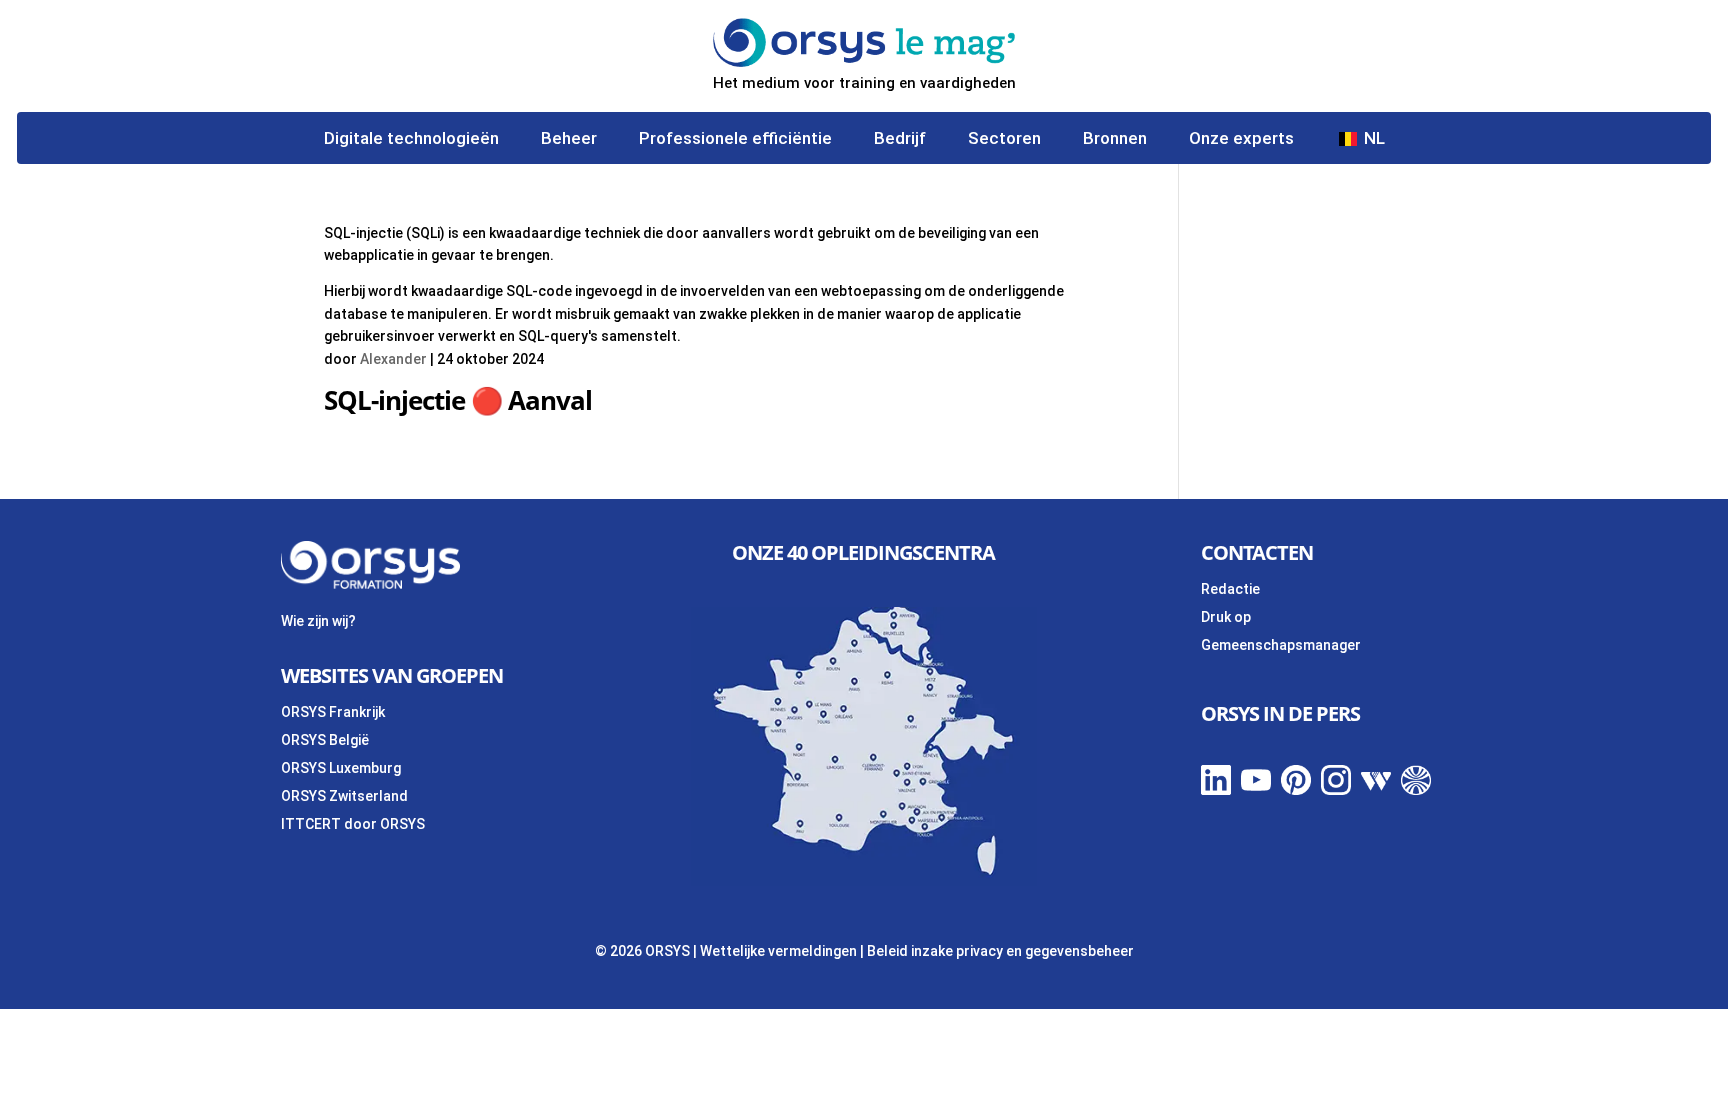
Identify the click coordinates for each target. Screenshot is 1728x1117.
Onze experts (1241, 139)
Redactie (1230, 589)
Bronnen (1115, 139)
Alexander (393, 359)
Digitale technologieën (411, 139)
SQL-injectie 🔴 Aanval (458, 400)
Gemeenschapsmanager (1281, 645)
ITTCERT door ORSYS (353, 824)
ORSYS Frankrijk (333, 712)
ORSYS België (325, 740)
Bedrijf (900, 139)
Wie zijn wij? (318, 621)
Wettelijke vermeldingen (778, 951)
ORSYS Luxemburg (341, 768)
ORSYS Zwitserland (344, 796)
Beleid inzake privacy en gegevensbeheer (1000, 951)
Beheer (569, 139)
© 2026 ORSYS (644, 951)
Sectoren (1004, 139)
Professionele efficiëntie (735, 139)
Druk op (1226, 617)
